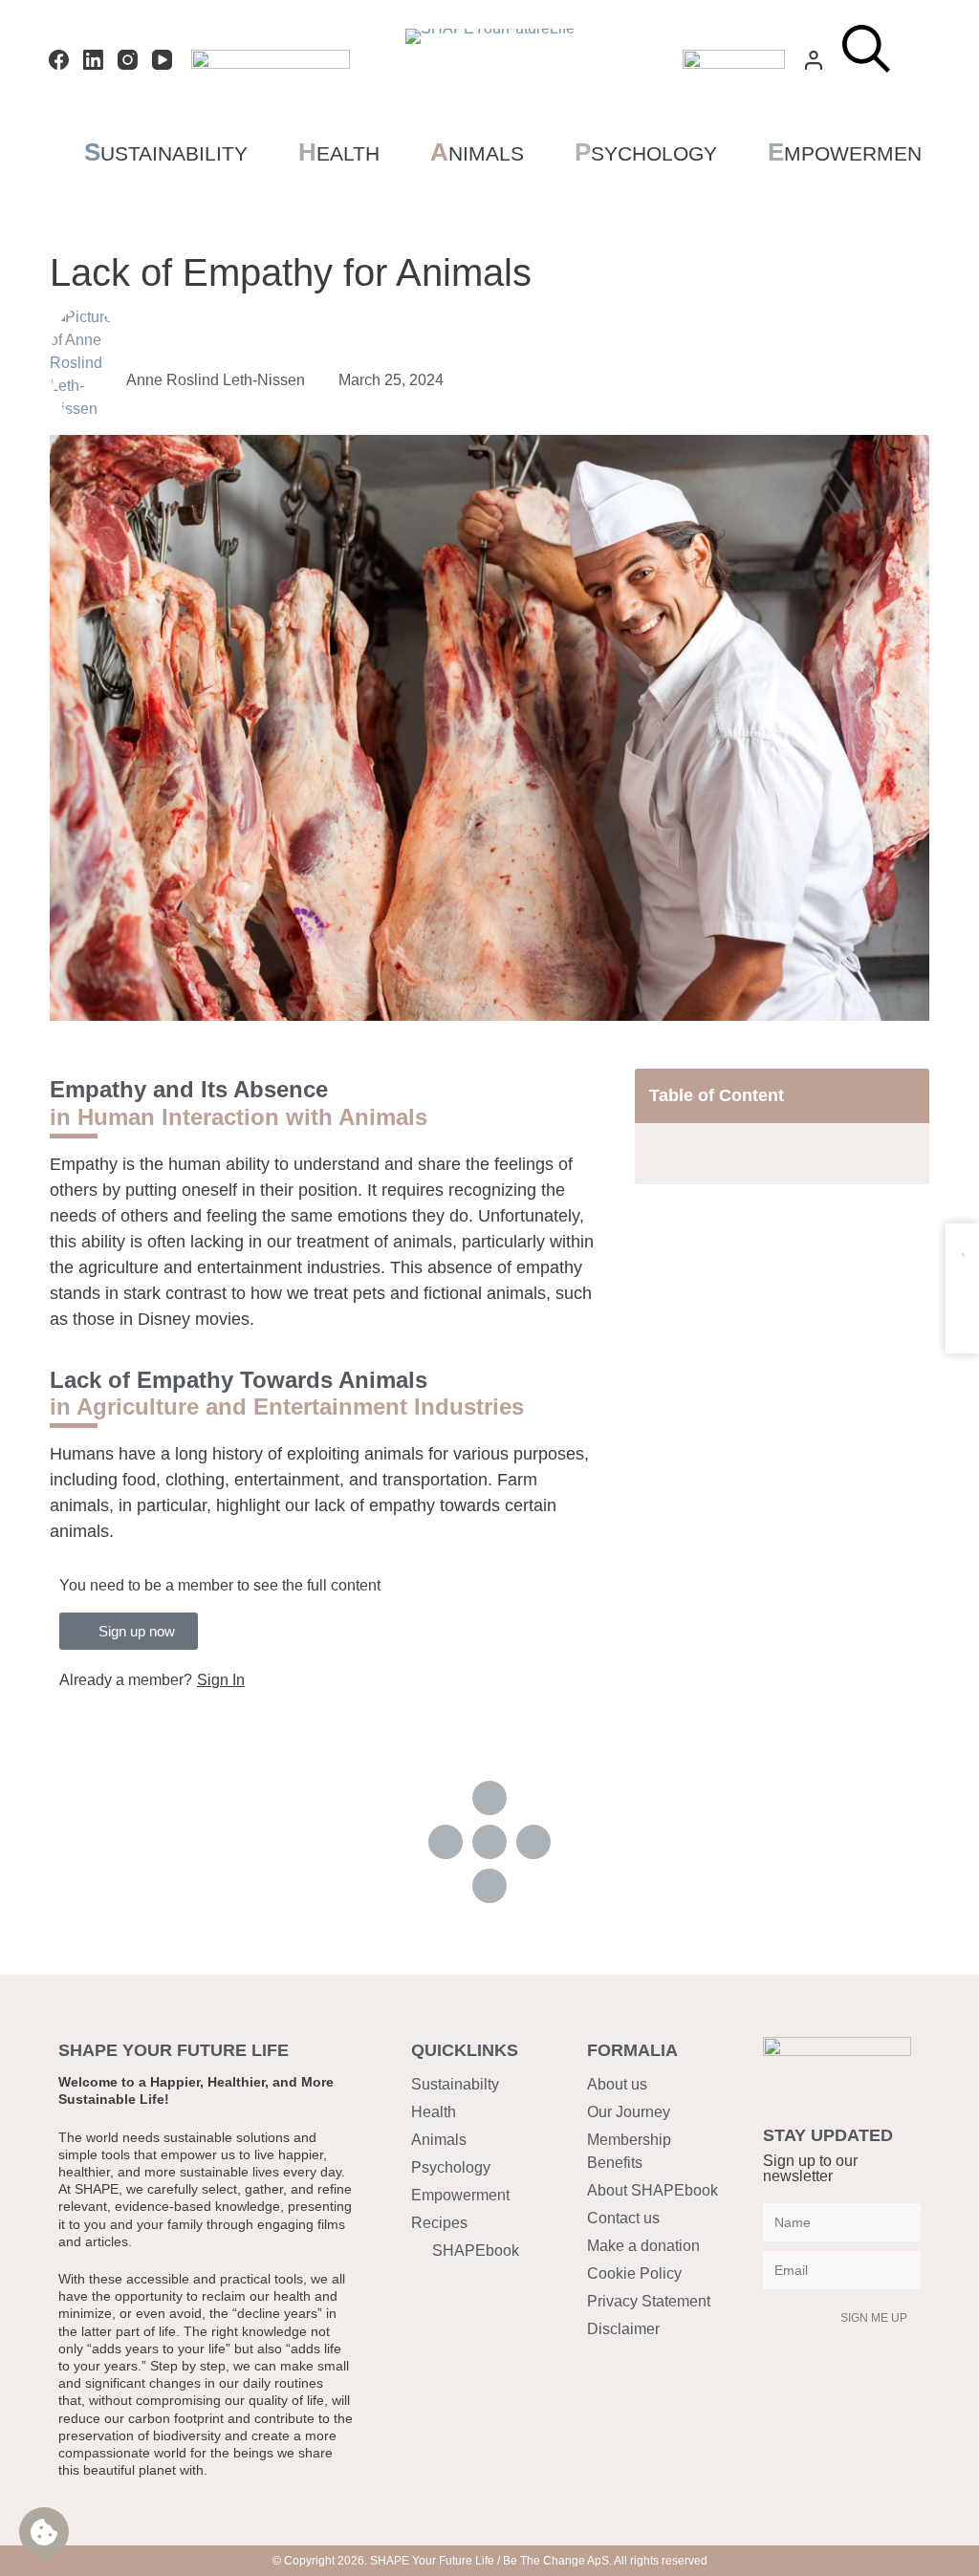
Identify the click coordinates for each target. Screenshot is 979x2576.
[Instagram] (128, 60)
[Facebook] (59, 60)
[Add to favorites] (962, 1246)
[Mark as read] (962, 1283)
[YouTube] (162, 60)
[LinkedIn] (93, 60)
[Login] (814, 60)
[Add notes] (962, 1320)
